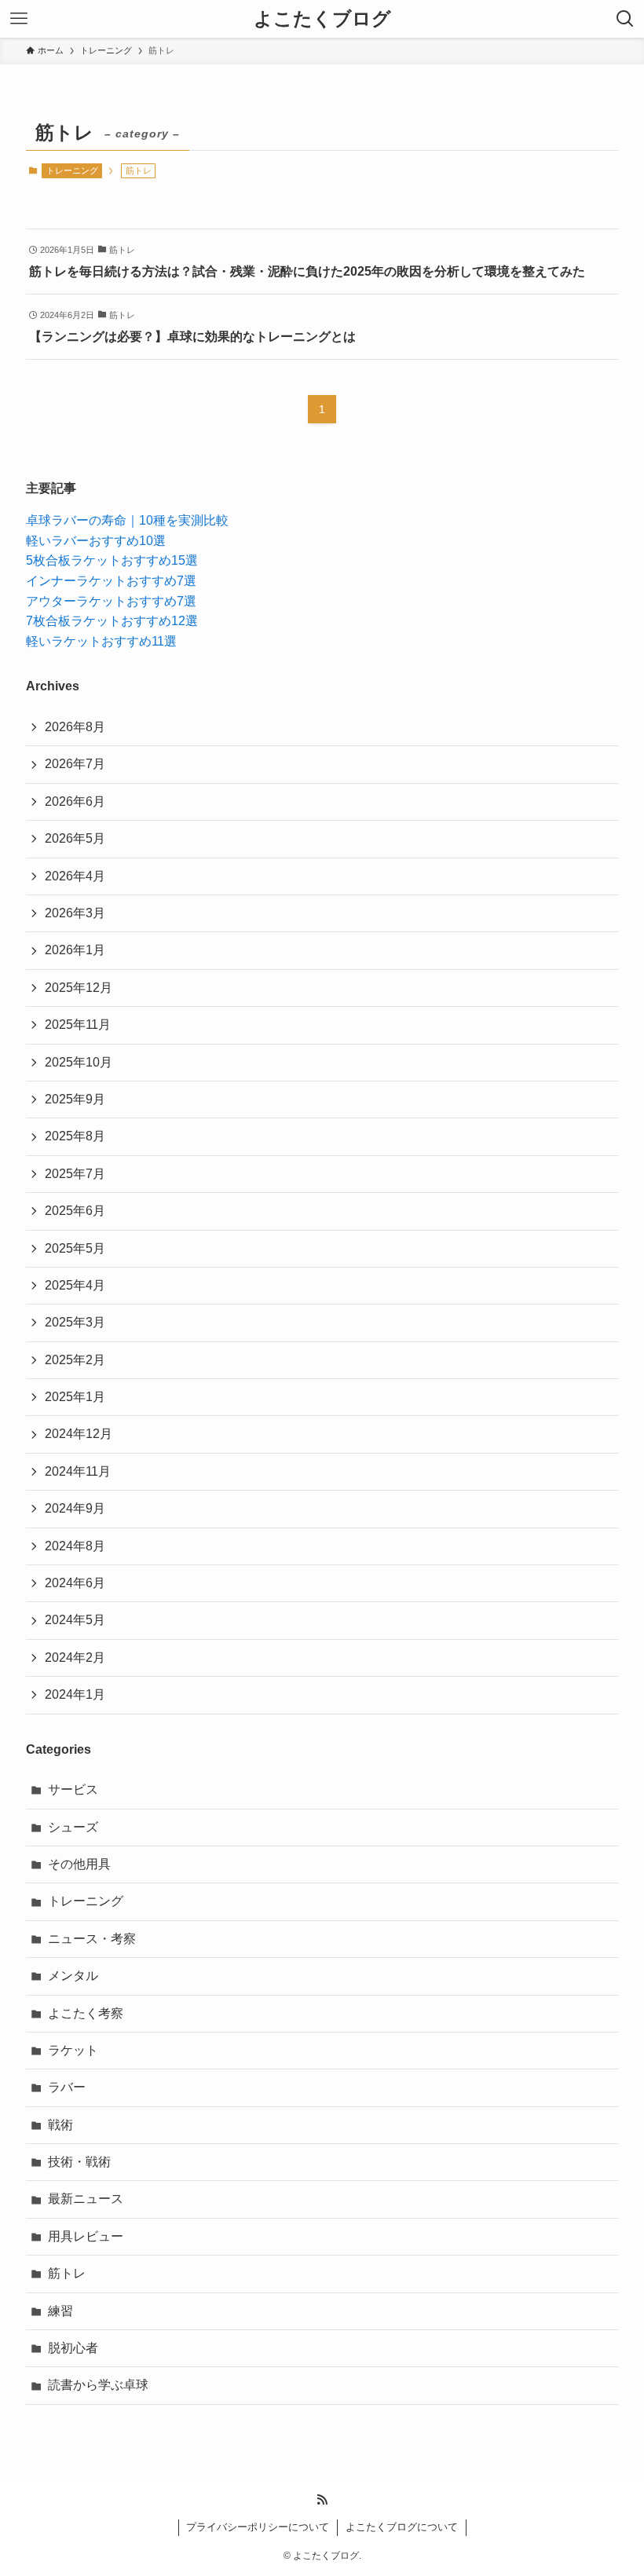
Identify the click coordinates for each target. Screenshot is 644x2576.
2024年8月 (75, 1546)
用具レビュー (86, 2236)
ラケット (73, 2050)
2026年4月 (75, 876)
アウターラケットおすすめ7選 (111, 601)
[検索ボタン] (625, 19)
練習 (60, 2311)
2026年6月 (75, 801)
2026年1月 (75, 950)
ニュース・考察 (92, 1939)
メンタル (73, 1976)
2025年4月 (75, 1285)
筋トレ (67, 2273)
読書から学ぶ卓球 (98, 2385)
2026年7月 (75, 764)
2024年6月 (75, 1583)
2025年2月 (75, 1360)
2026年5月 (75, 838)
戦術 (60, 2125)
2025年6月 (75, 1211)
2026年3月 (75, 913)
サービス (73, 1789)
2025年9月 (75, 1099)
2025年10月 (79, 1062)
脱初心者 (73, 2348)
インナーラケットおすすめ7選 (111, 581)
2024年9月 (75, 1508)
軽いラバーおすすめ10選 (96, 541)
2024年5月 (75, 1620)
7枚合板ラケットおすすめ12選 (112, 621)
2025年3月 (75, 1322)
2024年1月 (75, 1694)
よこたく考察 (86, 2013)
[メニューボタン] (19, 19)
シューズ (73, 1827)
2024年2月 (75, 1658)
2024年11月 (78, 1471)
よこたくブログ (322, 19)
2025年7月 (75, 1174)
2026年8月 (75, 727)
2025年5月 (75, 1248)
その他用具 (79, 1864)
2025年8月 (75, 1136)
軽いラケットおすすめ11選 (101, 641)
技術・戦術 (79, 2162)
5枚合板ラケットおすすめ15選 (112, 560)
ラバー (67, 2087)
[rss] (322, 2500)
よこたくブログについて (402, 2527)
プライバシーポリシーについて (258, 2527)
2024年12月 (79, 1434)
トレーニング (72, 170)
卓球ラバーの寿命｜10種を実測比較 (127, 520)
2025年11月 (78, 1025)
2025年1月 (75, 1397)
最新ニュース (86, 2199)
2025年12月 (79, 988)
